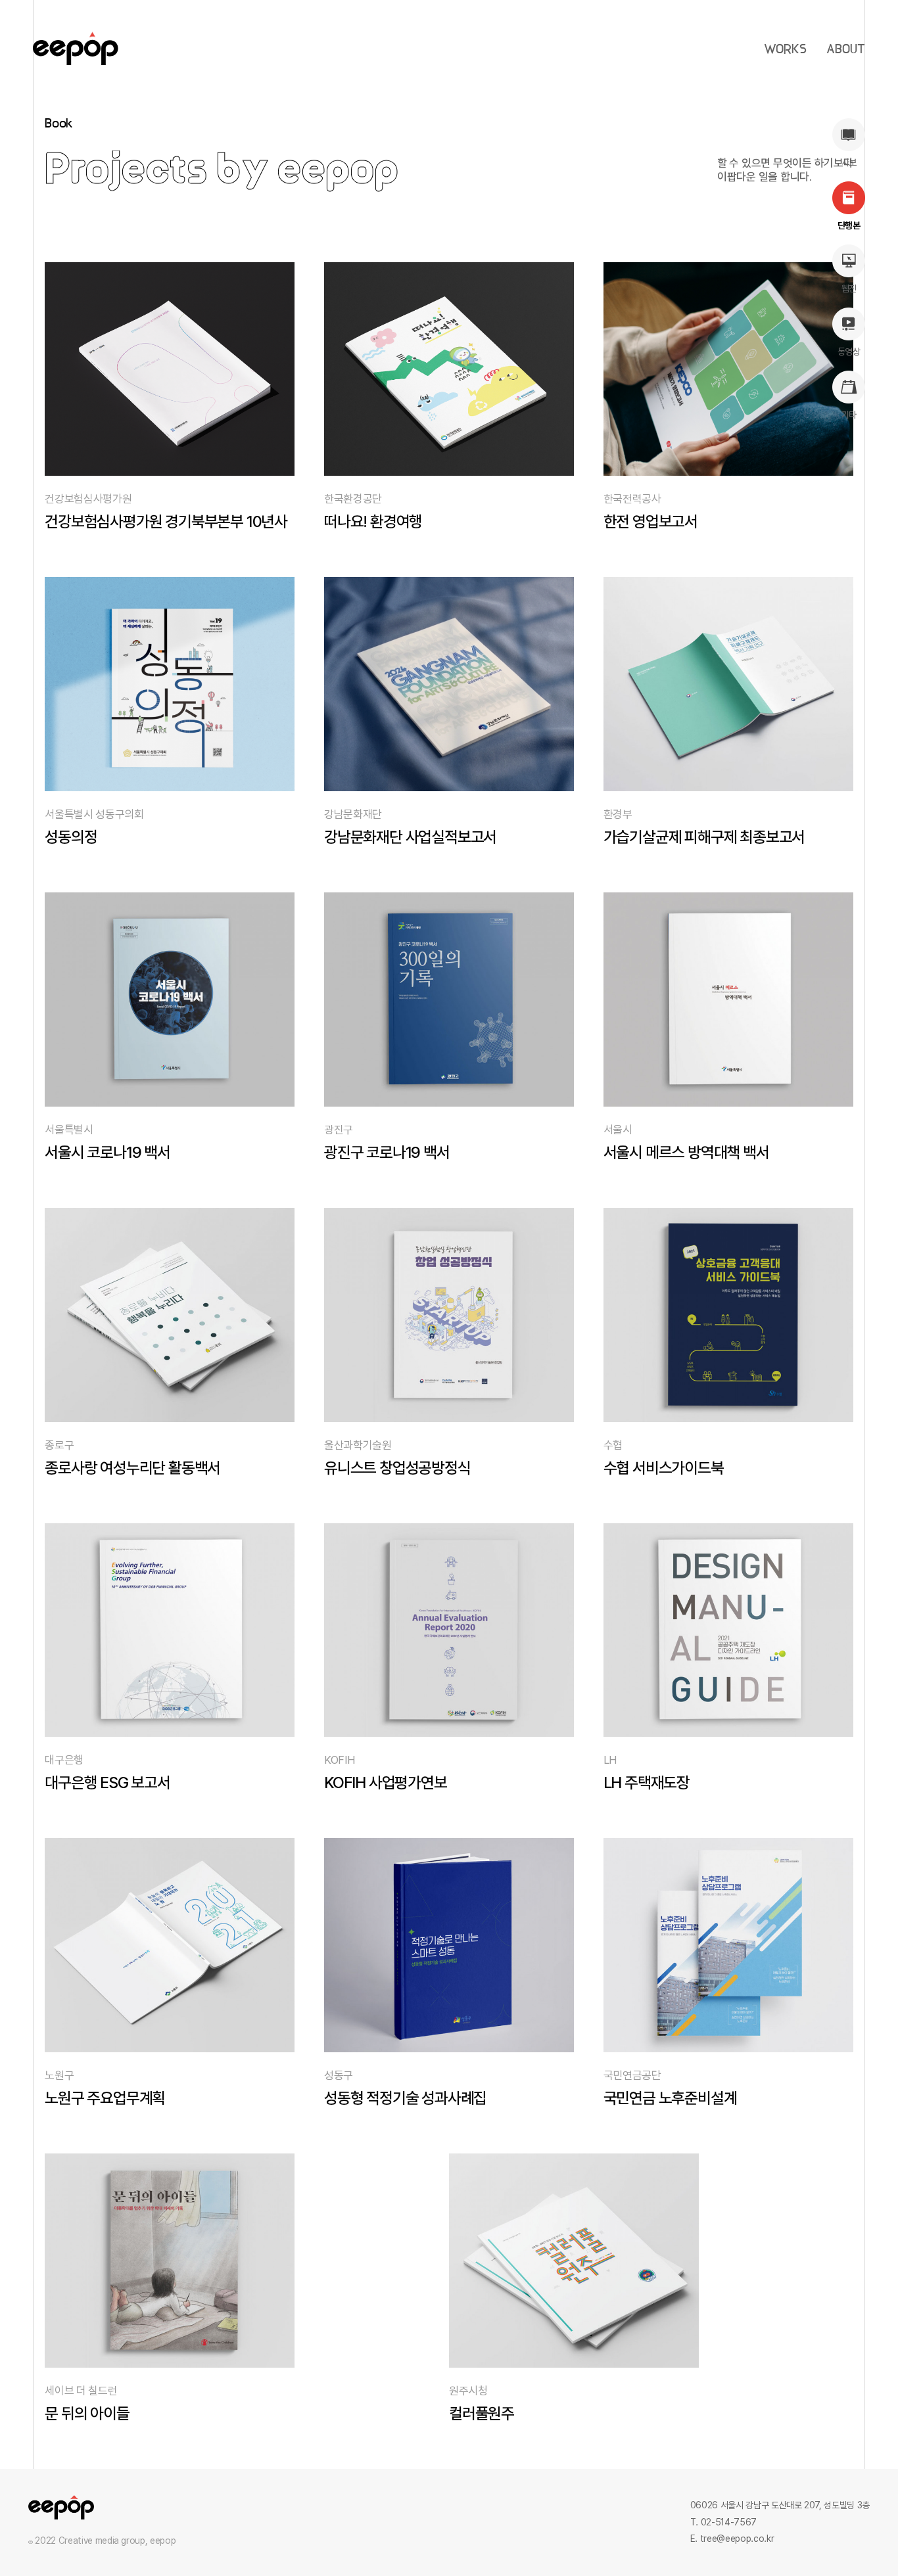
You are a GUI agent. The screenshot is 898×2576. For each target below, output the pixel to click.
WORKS (785, 50)
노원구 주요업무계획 (105, 2098)
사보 (849, 162)
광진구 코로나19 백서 (387, 1152)
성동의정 (71, 837)
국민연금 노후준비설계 (670, 2098)
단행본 (849, 225)
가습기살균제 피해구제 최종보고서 (704, 837)
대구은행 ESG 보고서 (107, 1782)
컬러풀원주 (482, 2413)
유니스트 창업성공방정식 (397, 1468)
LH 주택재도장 (647, 1782)
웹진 (849, 288)
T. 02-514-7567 (723, 2522)
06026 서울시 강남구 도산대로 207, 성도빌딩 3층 (780, 2505)
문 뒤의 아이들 (87, 2413)
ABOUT (846, 50)
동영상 (849, 352)
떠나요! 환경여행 (373, 521)
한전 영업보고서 (650, 521)
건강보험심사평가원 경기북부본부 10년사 (166, 521)
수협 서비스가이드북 (664, 1468)
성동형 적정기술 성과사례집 (405, 2098)
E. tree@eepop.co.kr (732, 2539)
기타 (849, 415)
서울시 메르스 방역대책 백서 (686, 1152)
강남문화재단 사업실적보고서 (410, 837)
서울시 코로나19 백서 (107, 1152)
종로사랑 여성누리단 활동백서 (132, 1468)
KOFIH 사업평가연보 (386, 1782)
